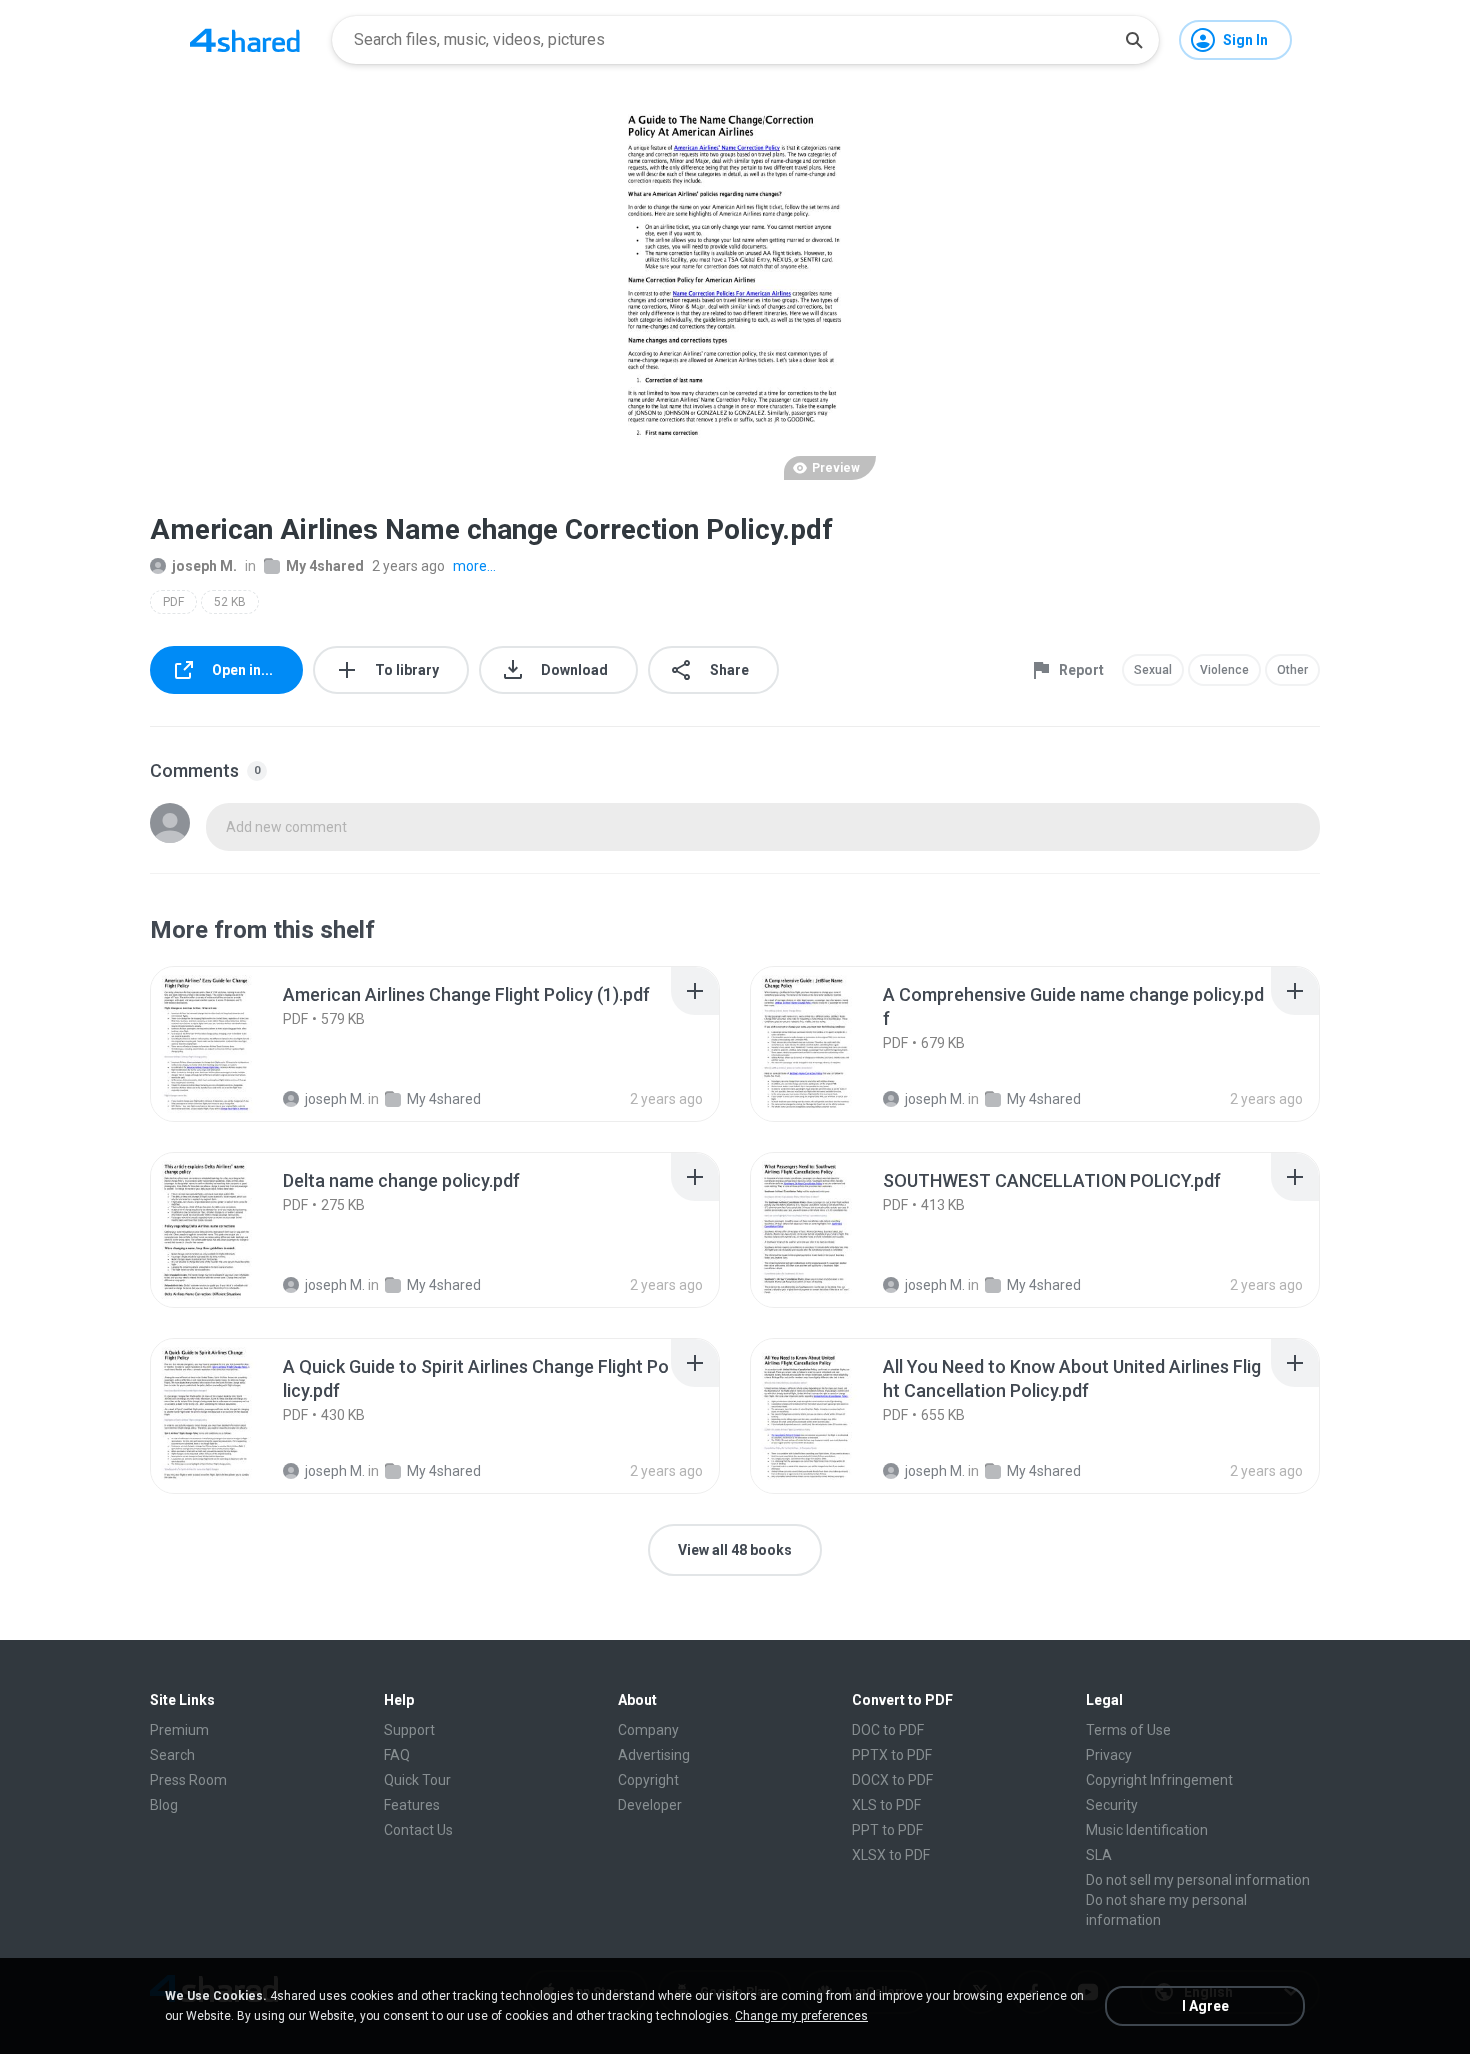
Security (1112, 1805)
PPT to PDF (887, 1830)
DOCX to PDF (892, 1780)
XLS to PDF (886, 1805)
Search (172, 1755)
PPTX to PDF (892, 1755)
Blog (164, 1805)
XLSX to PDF (891, 1855)
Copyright (648, 1780)
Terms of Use (1128, 1730)
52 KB (230, 602)
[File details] (229, 1044)
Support (409, 1730)
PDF (173, 602)
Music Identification (1147, 1830)
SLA (1099, 1855)
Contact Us (418, 1830)
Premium (179, 1730)
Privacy (1109, 1755)
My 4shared (325, 566)
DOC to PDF (888, 1730)
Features (412, 1805)
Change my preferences (801, 2016)
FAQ (397, 1755)
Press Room (188, 1780)
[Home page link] (245, 40)
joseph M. (204, 566)
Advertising (654, 1755)
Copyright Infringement (1159, 1780)
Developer (650, 1805)
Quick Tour (417, 1780)
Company (648, 1730)
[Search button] (1134, 40)
